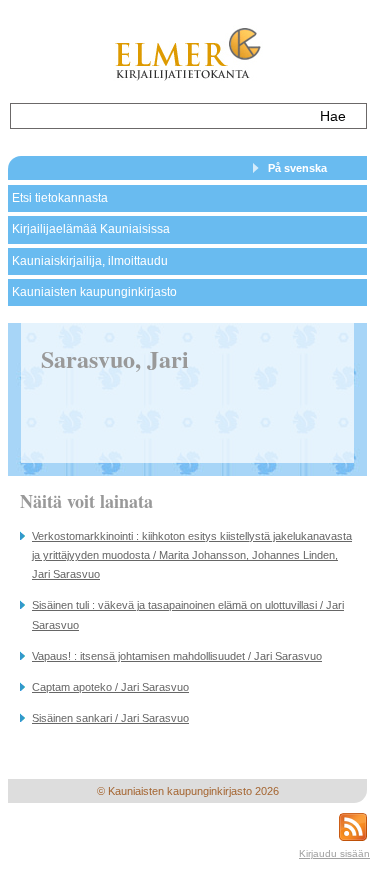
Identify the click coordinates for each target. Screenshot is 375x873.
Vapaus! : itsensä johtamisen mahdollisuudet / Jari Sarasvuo (177, 656)
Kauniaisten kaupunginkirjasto (94, 292)
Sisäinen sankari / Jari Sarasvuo (110, 718)
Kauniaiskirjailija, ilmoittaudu (90, 261)
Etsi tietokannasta (60, 198)
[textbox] (158, 116)
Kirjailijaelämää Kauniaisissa (91, 229)
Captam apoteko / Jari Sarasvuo (110, 687)
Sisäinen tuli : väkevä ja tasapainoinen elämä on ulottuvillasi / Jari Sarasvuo (188, 614)
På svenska (297, 168)
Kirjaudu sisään (334, 853)
